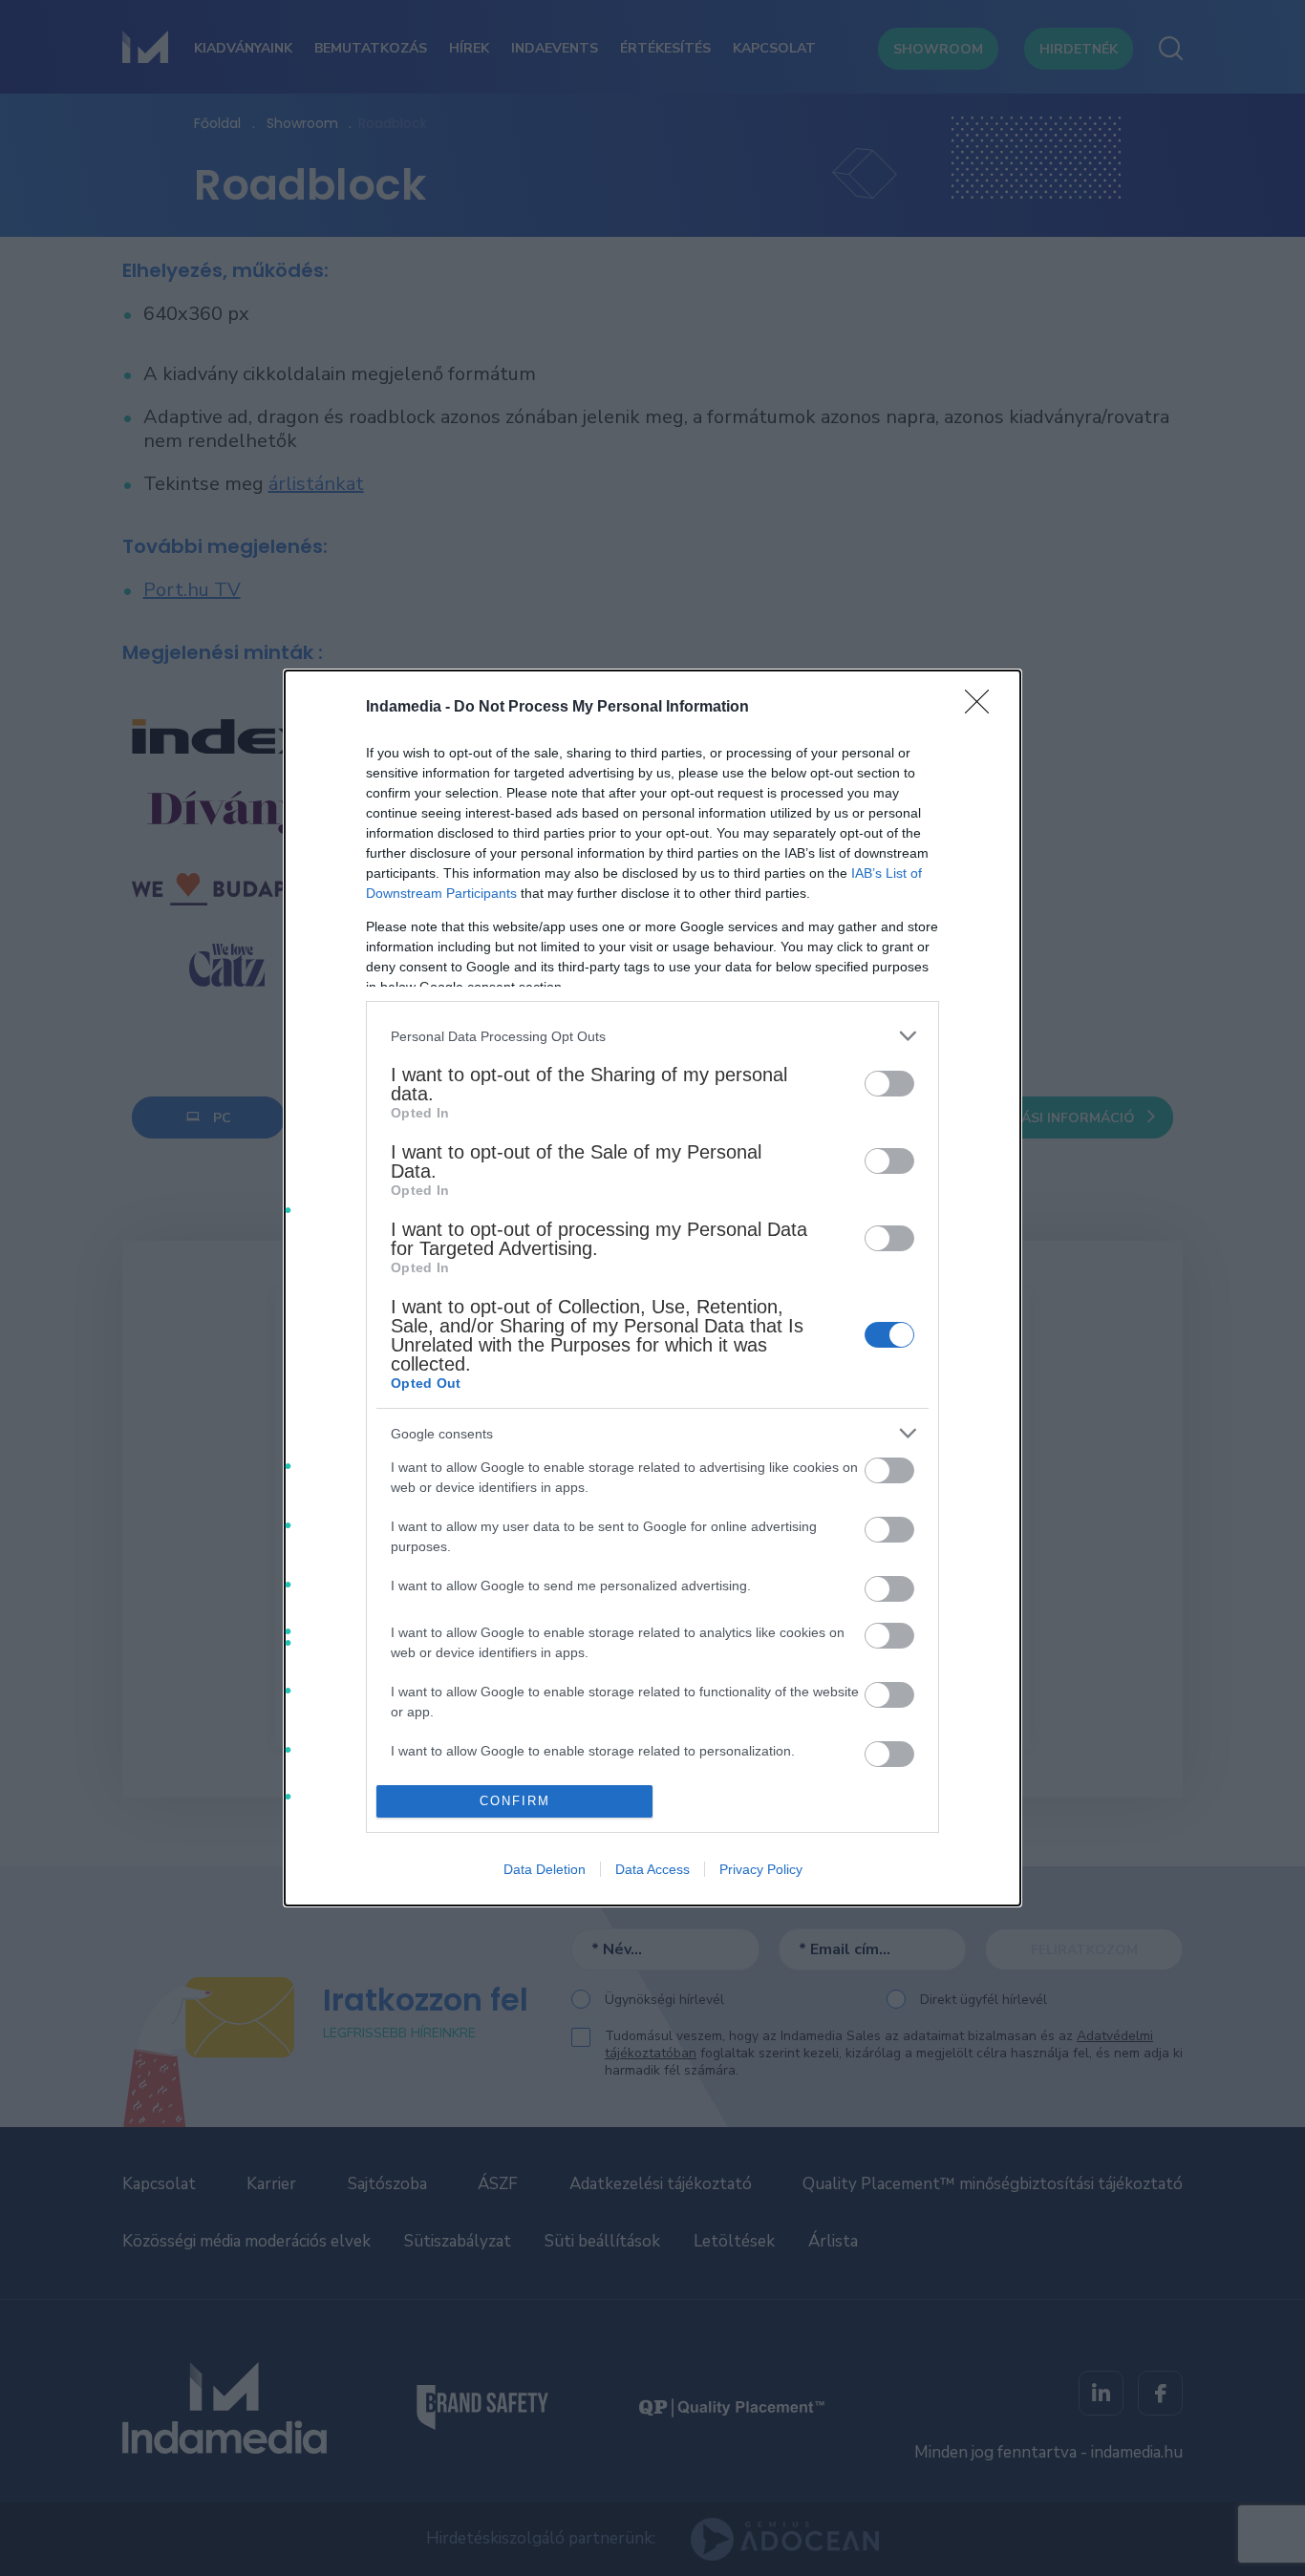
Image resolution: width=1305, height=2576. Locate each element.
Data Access (652, 1869)
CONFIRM (515, 1801)
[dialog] (652, 1288)
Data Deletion (545, 1869)
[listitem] (652, 1036)
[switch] (889, 1084)
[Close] (983, 708)
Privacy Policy (761, 1869)
